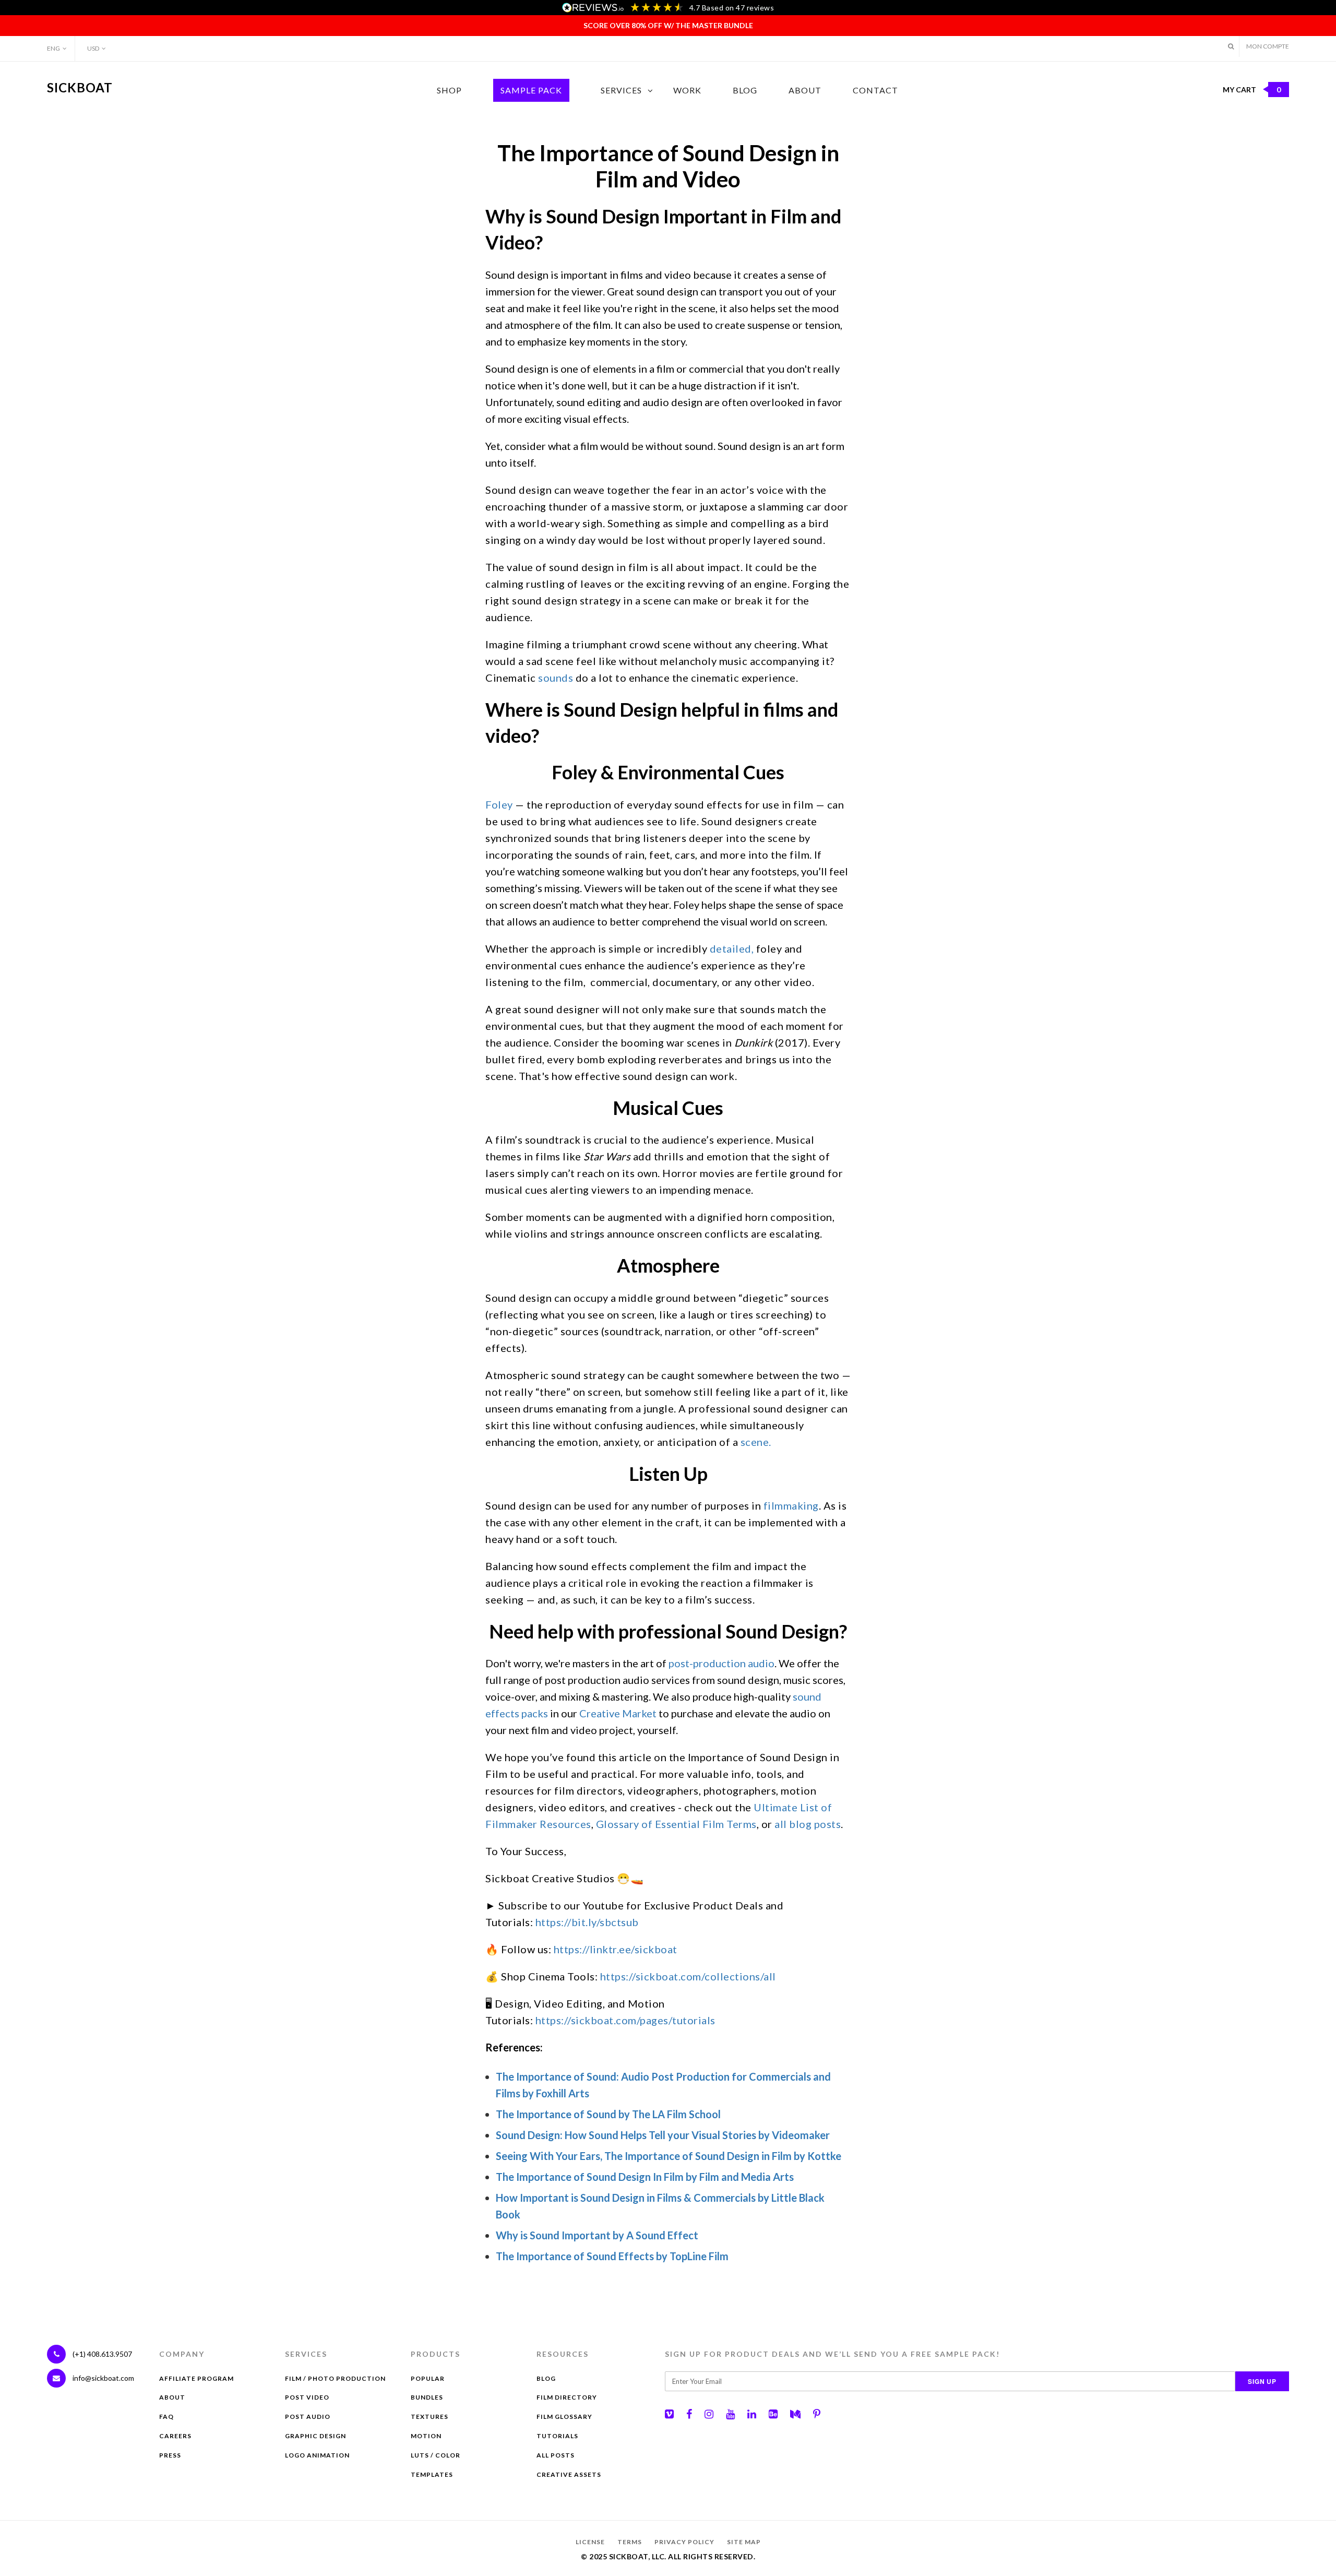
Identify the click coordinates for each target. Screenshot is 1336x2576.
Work (687, 90)
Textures (430, 2417)
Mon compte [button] (1268, 46)
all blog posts (808, 1824)
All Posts (556, 2455)
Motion (426, 2436)
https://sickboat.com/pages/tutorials (625, 2020)
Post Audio (308, 2417)
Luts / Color (436, 2455)
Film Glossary (564, 2417)
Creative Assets (569, 2474)
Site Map (744, 2542)
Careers (175, 2436)
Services (621, 90)
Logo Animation (317, 2455)
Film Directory (567, 2397)
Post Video (307, 2397)
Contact (875, 90)
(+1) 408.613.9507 (102, 2354)
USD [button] (93, 48)
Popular (428, 2378)
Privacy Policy (684, 2542)
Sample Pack (531, 90)
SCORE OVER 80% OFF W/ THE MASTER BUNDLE (668, 25)
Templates (432, 2474)
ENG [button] (53, 48)
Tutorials (557, 2436)
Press (170, 2455)
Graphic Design (315, 2436)
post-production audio (721, 1663)
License (590, 2542)
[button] (1231, 46)
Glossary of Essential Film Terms (676, 1824)
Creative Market (618, 1713)
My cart (1252, 90)
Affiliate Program (196, 2378)
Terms (630, 2542)
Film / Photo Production (335, 2378)
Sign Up (1262, 2381)
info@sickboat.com (103, 2378)
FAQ (166, 2417)
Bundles (427, 2397)
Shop (449, 90)
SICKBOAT (80, 87)
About (805, 90)
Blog (745, 90)
